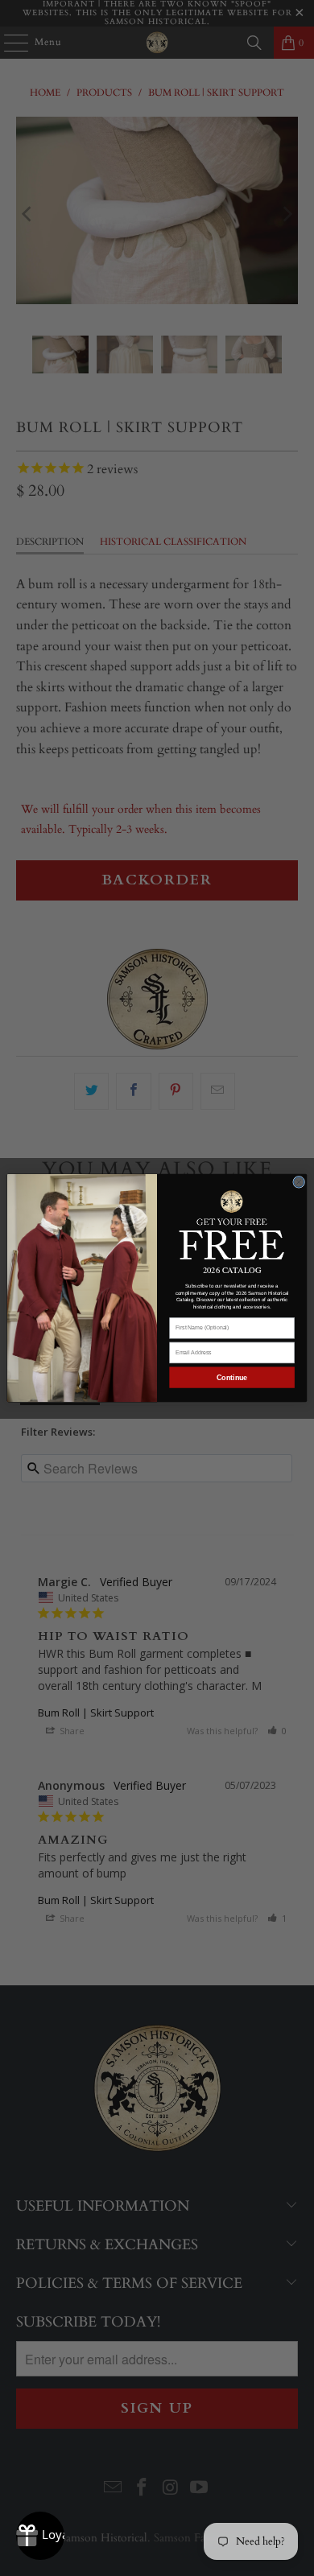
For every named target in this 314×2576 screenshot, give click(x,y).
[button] (232, 1224)
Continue (232, 1378)
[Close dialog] (299, 1182)
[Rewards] (40, 2536)
